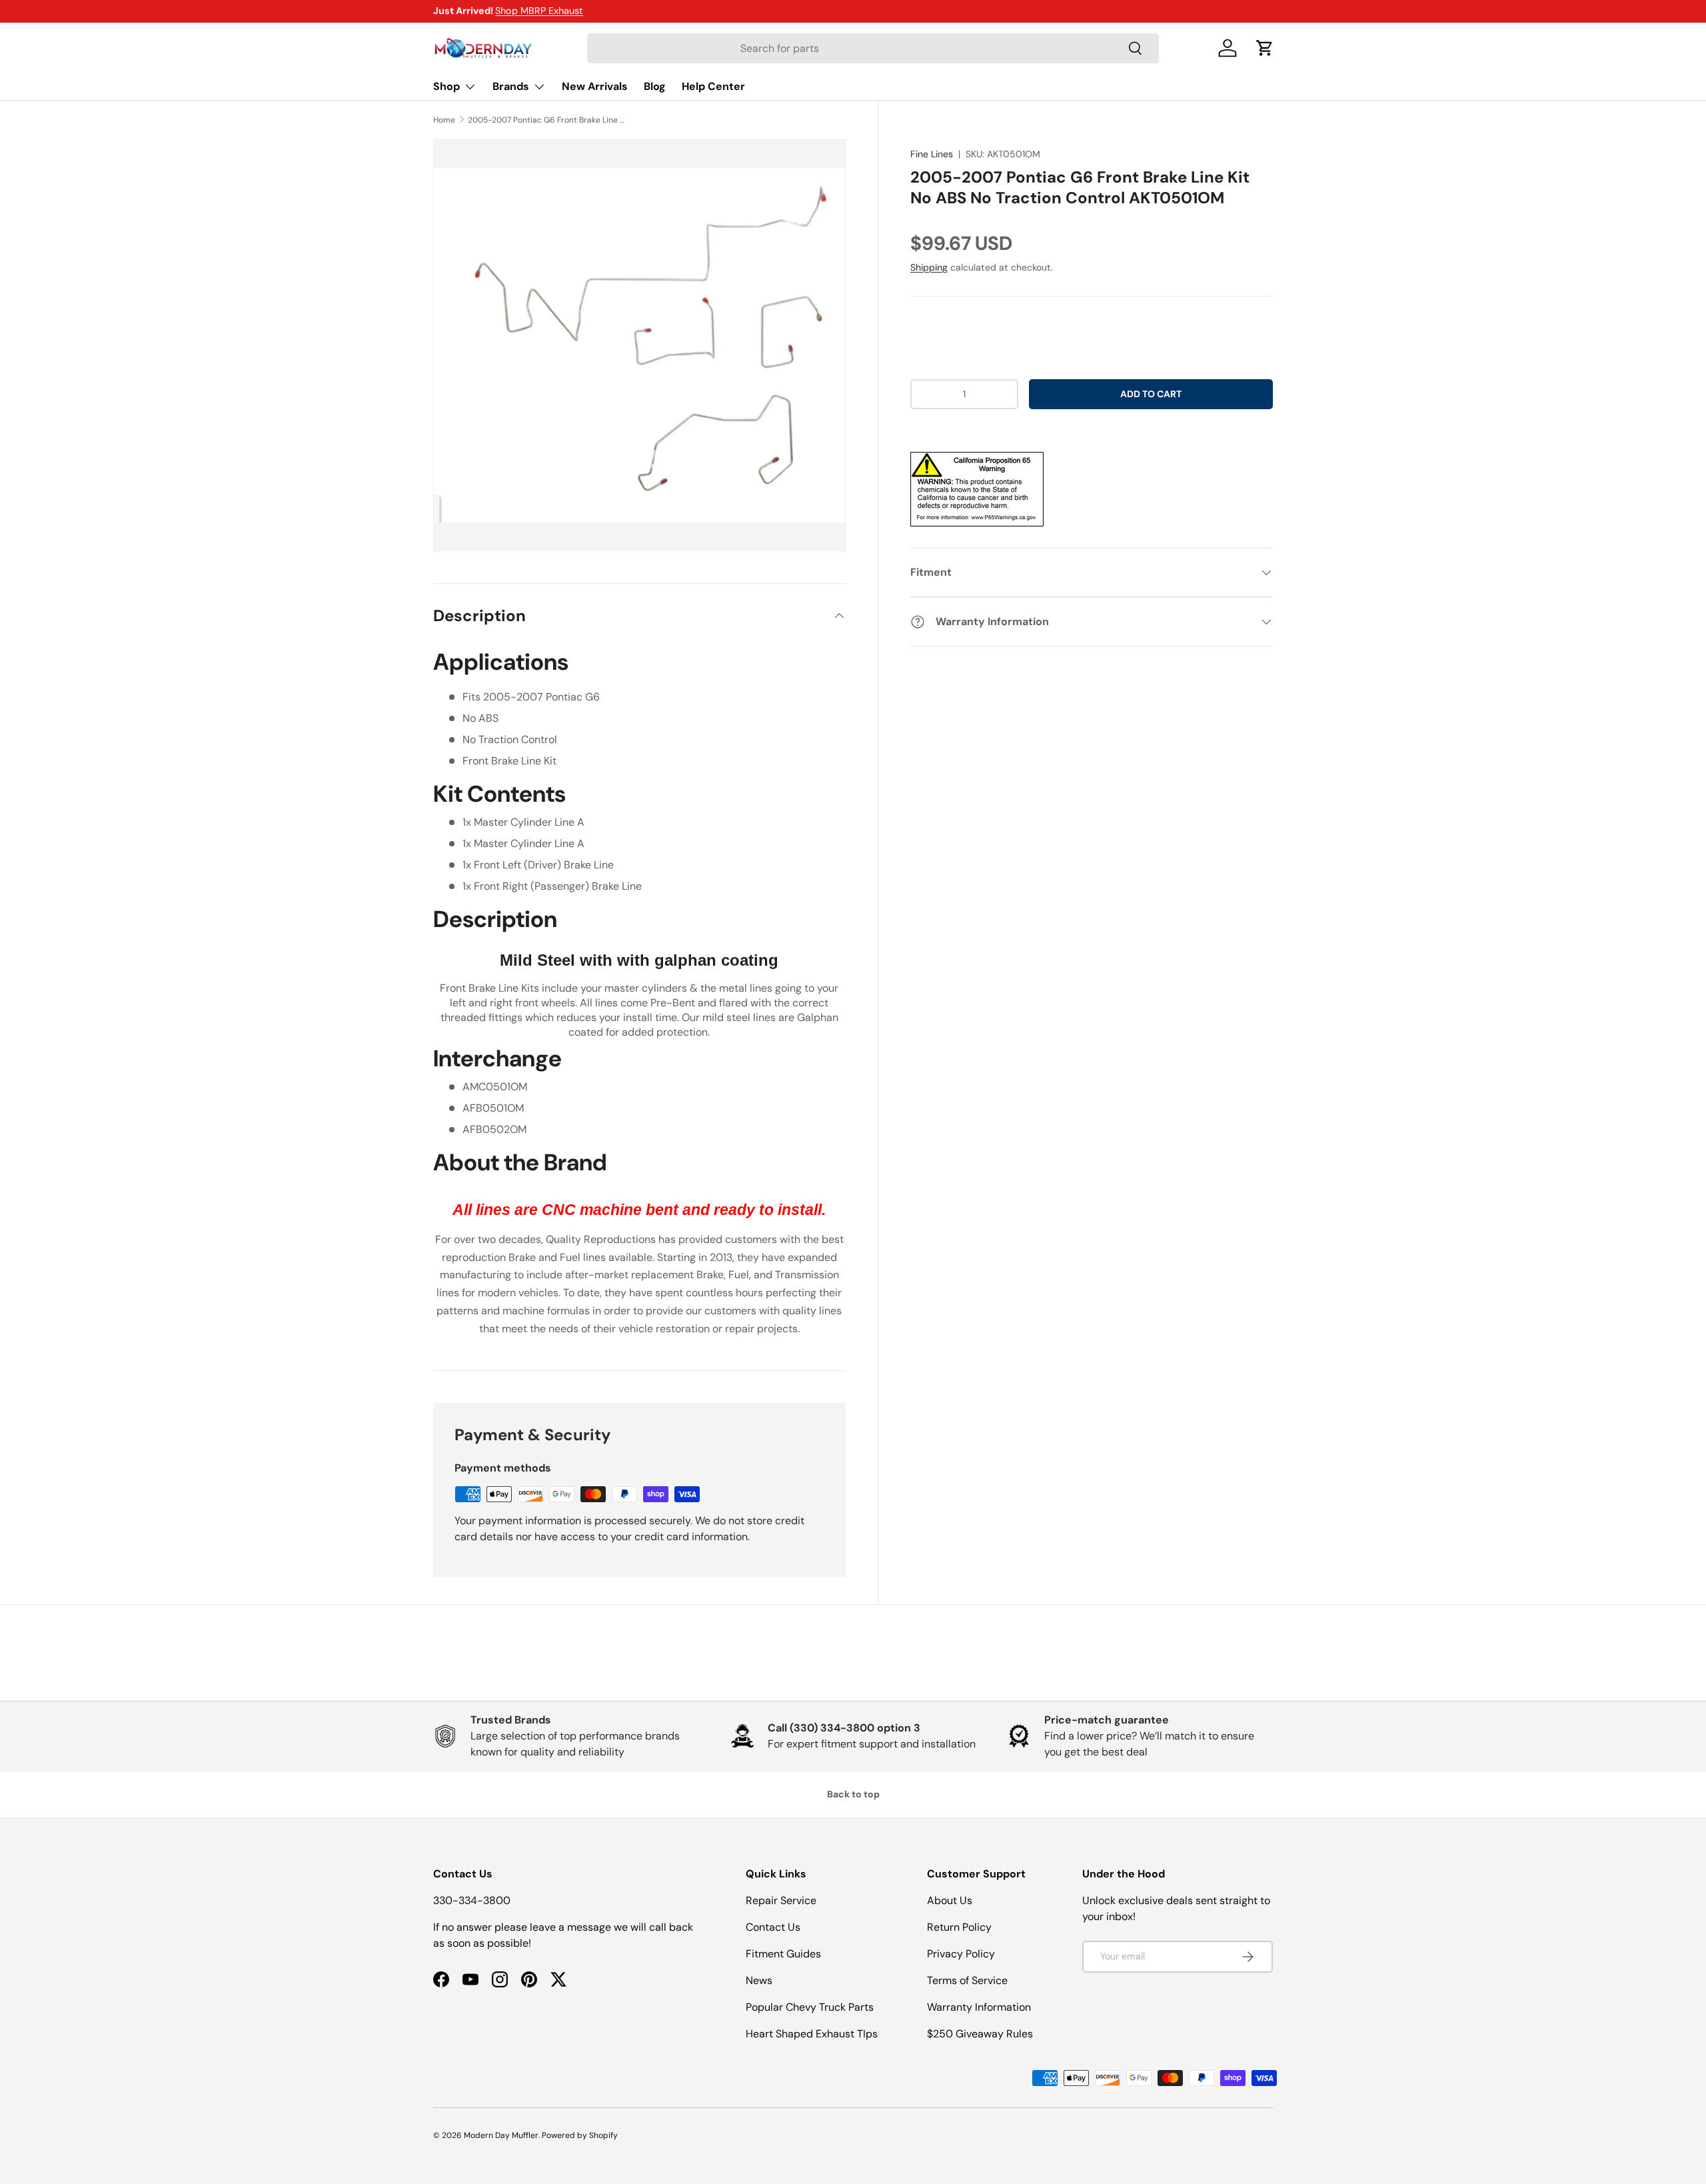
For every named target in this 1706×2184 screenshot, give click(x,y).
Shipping (929, 267)
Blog (655, 86)
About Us (950, 1900)
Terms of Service (967, 1980)
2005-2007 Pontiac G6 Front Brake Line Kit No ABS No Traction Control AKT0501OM (548, 120)
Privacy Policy (961, 1954)
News (759, 1980)
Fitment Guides (783, 1954)
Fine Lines (932, 154)
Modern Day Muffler (501, 2135)
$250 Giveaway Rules (980, 2034)
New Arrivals (595, 86)
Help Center (713, 86)
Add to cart (1151, 394)
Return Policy (959, 1927)
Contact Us (773, 1927)
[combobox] (873, 48)
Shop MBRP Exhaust (539, 11)
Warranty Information (979, 2007)
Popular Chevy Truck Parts (810, 2007)
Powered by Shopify (580, 2135)
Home (444, 120)
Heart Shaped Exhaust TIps (812, 2034)
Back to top (853, 1794)
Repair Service (781, 1900)
